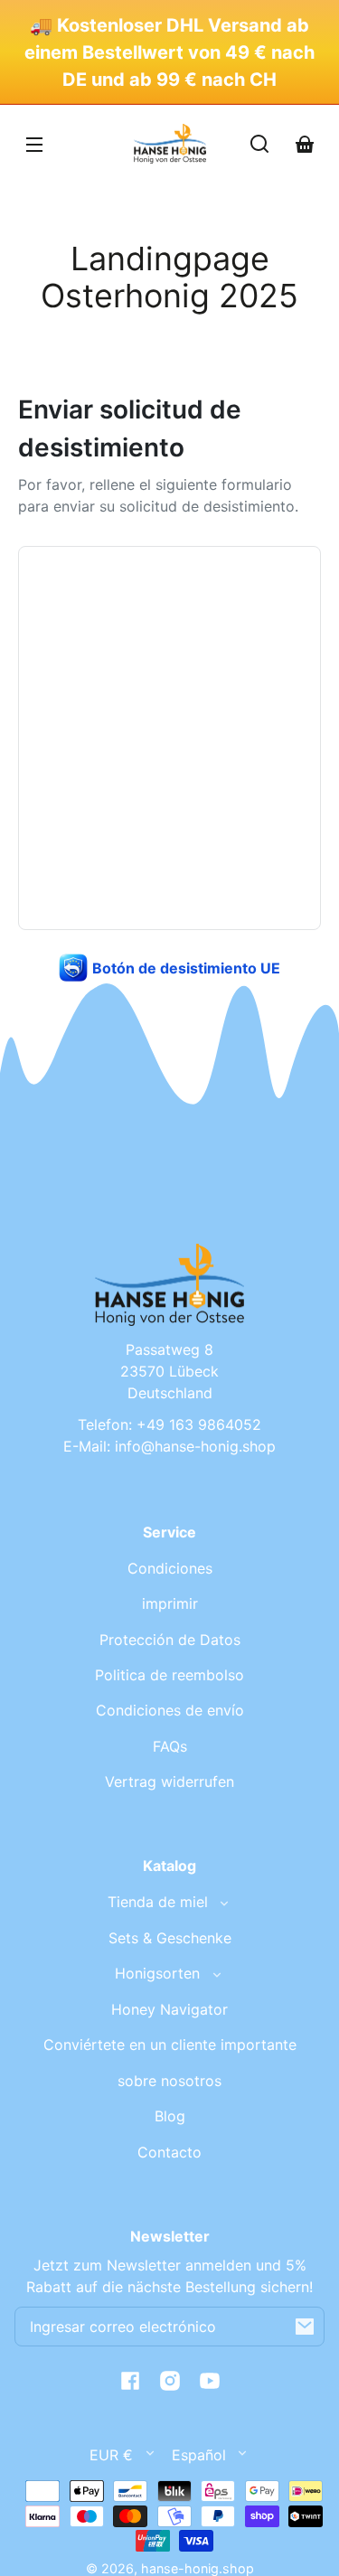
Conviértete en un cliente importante (170, 2045)
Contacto (169, 2152)
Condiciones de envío (170, 1710)
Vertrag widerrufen (169, 1782)
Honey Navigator (169, 2009)
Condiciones (170, 1568)
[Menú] (34, 144)
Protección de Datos (170, 1640)
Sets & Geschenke (170, 1938)
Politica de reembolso (169, 1675)
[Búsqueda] (259, 144)
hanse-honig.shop (198, 2568)
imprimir (170, 1603)
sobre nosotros (169, 2081)
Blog (170, 2116)
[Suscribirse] (305, 2327)
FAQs (170, 1746)
